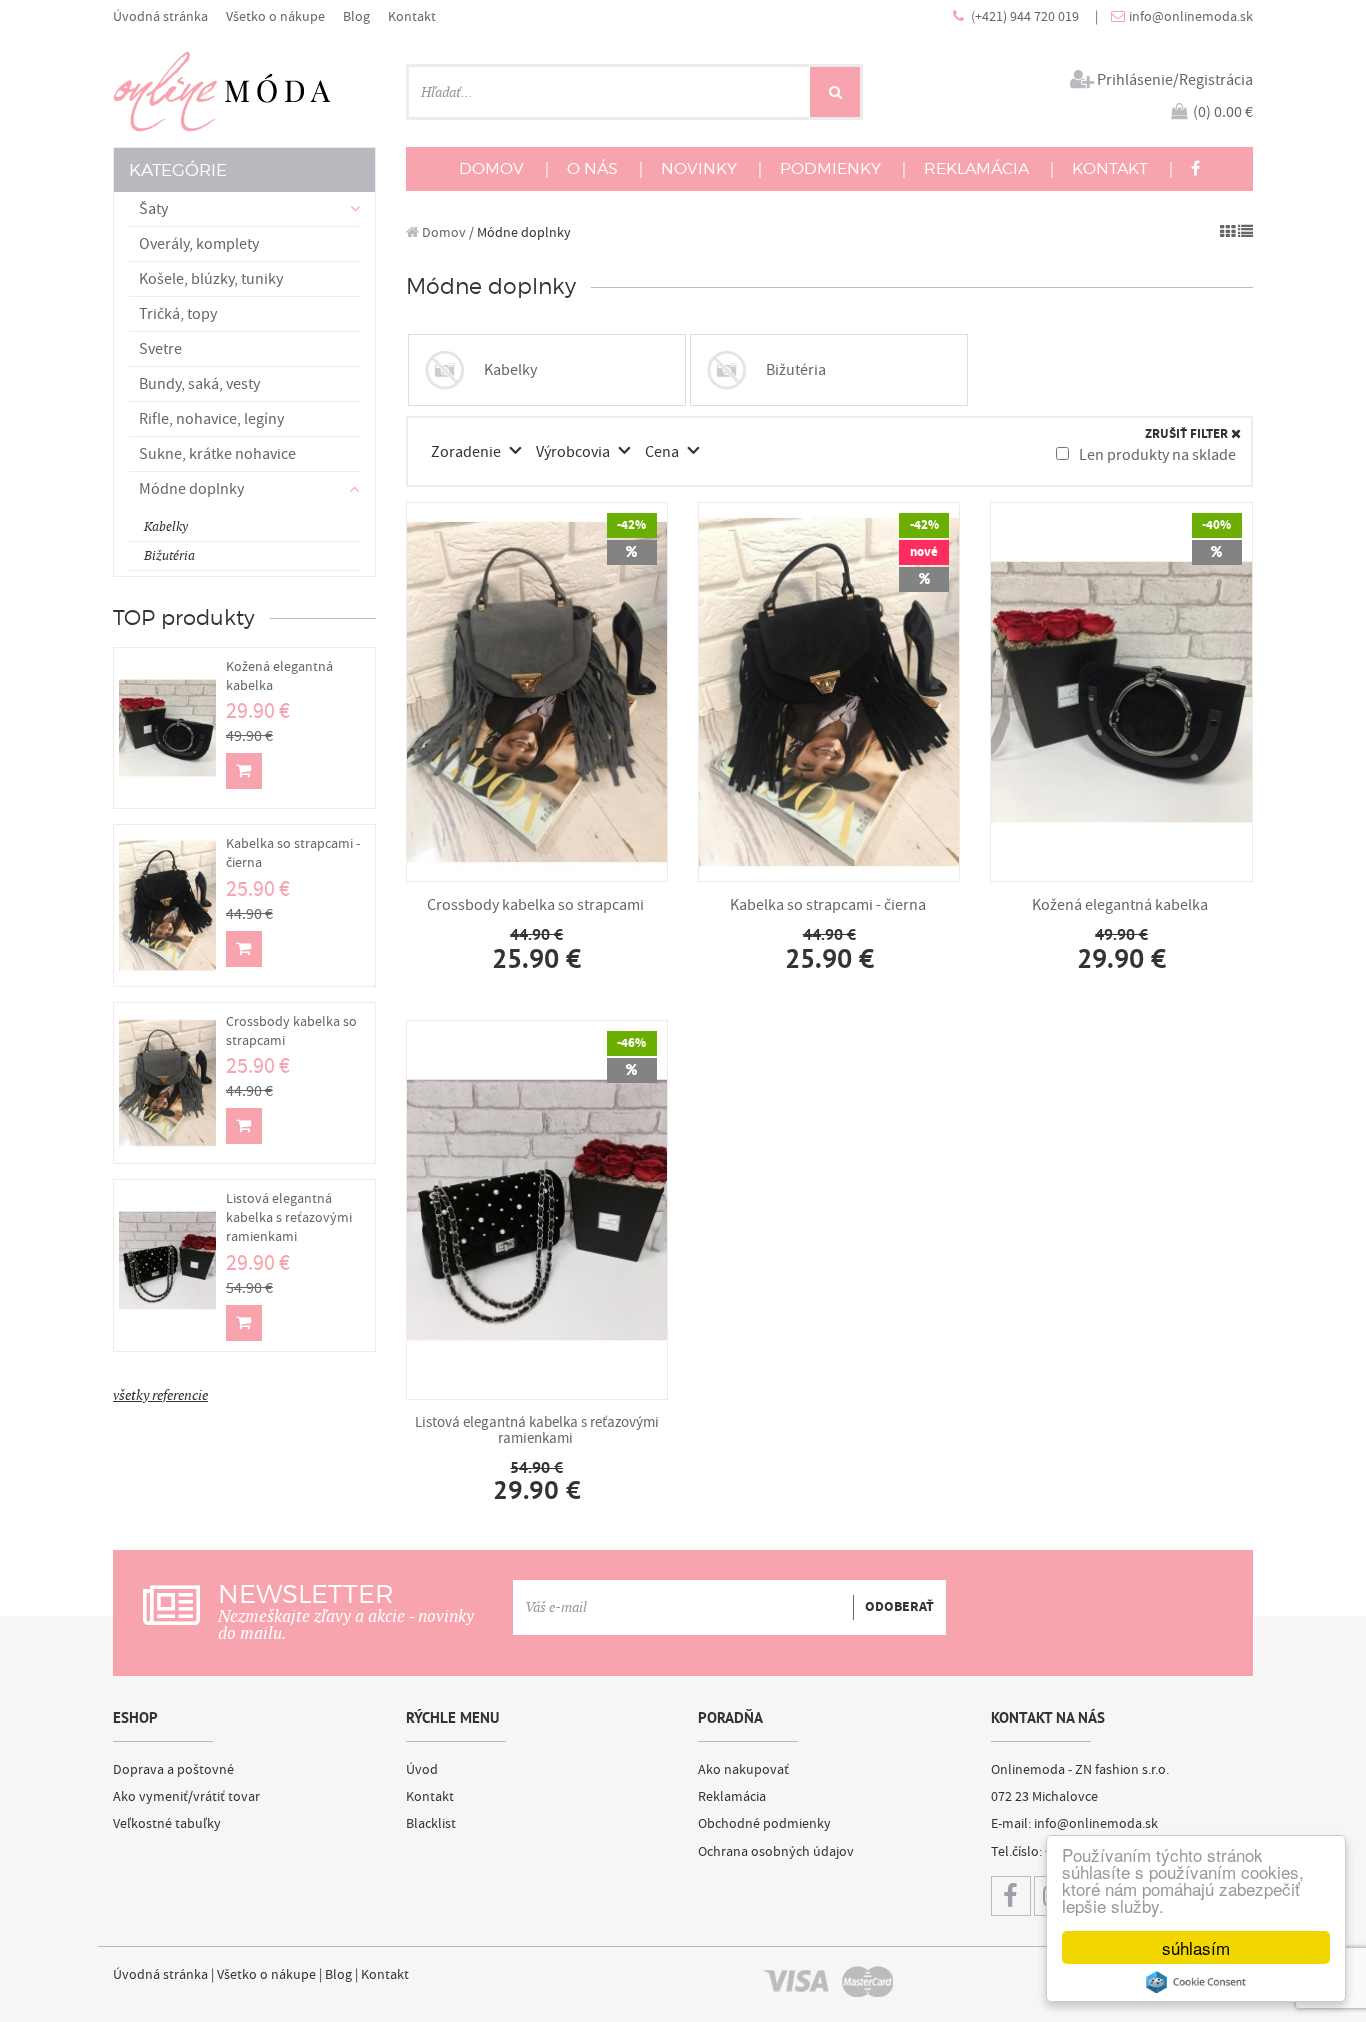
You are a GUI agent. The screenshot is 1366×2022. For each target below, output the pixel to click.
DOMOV (491, 168)
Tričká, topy (178, 314)
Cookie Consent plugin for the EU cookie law (1196, 1982)
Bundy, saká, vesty (199, 384)
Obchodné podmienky (764, 1824)
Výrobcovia (574, 452)
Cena (663, 452)
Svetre (160, 349)
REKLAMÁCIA (976, 168)
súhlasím (1196, 1947)
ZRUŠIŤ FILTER (1188, 434)
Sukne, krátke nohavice (217, 454)
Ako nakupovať (743, 1770)
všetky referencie (160, 1395)
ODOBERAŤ (899, 1607)
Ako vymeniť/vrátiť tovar (186, 1797)
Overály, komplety (199, 244)
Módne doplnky (524, 232)
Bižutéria (169, 555)
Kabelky (166, 526)
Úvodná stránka (160, 16)
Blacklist (431, 1824)
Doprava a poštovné (173, 1770)
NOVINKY (699, 168)
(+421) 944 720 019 (1026, 16)
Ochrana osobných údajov (776, 1852)
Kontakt (412, 16)
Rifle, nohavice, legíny (211, 419)
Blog (356, 16)
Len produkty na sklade (1156, 455)
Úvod (422, 1770)
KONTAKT (1110, 168)
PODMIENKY (830, 168)
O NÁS (592, 168)
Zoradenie (467, 452)
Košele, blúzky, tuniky (211, 279)
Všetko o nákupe (275, 16)
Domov (442, 232)
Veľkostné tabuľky (167, 1824)
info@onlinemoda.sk (1191, 16)
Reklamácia (732, 1797)
